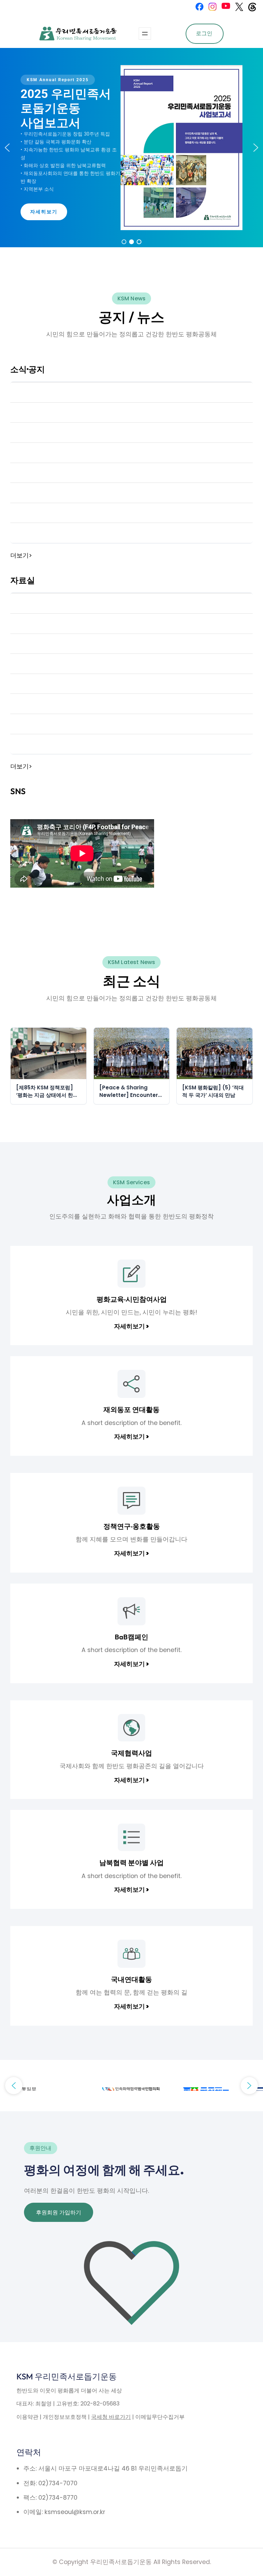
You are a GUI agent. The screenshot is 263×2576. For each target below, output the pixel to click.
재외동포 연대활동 (131, 1409)
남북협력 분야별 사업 (131, 1862)
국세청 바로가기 (111, 2417)
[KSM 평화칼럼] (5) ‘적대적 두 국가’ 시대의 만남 (213, 1091)
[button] (7, 148)
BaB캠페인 (131, 1637)
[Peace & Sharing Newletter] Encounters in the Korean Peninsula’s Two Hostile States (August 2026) (131, 1092)
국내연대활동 (131, 1979)
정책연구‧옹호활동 (132, 1526)
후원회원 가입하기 (59, 2212)
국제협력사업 (131, 1753)
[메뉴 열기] (145, 34)
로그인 (204, 33)
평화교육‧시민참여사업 (132, 1299)
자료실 (23, 580)
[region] (131, 148)
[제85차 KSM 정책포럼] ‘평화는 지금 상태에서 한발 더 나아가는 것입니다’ (47, 1092)
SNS (18, 791)
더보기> (21, 555)
